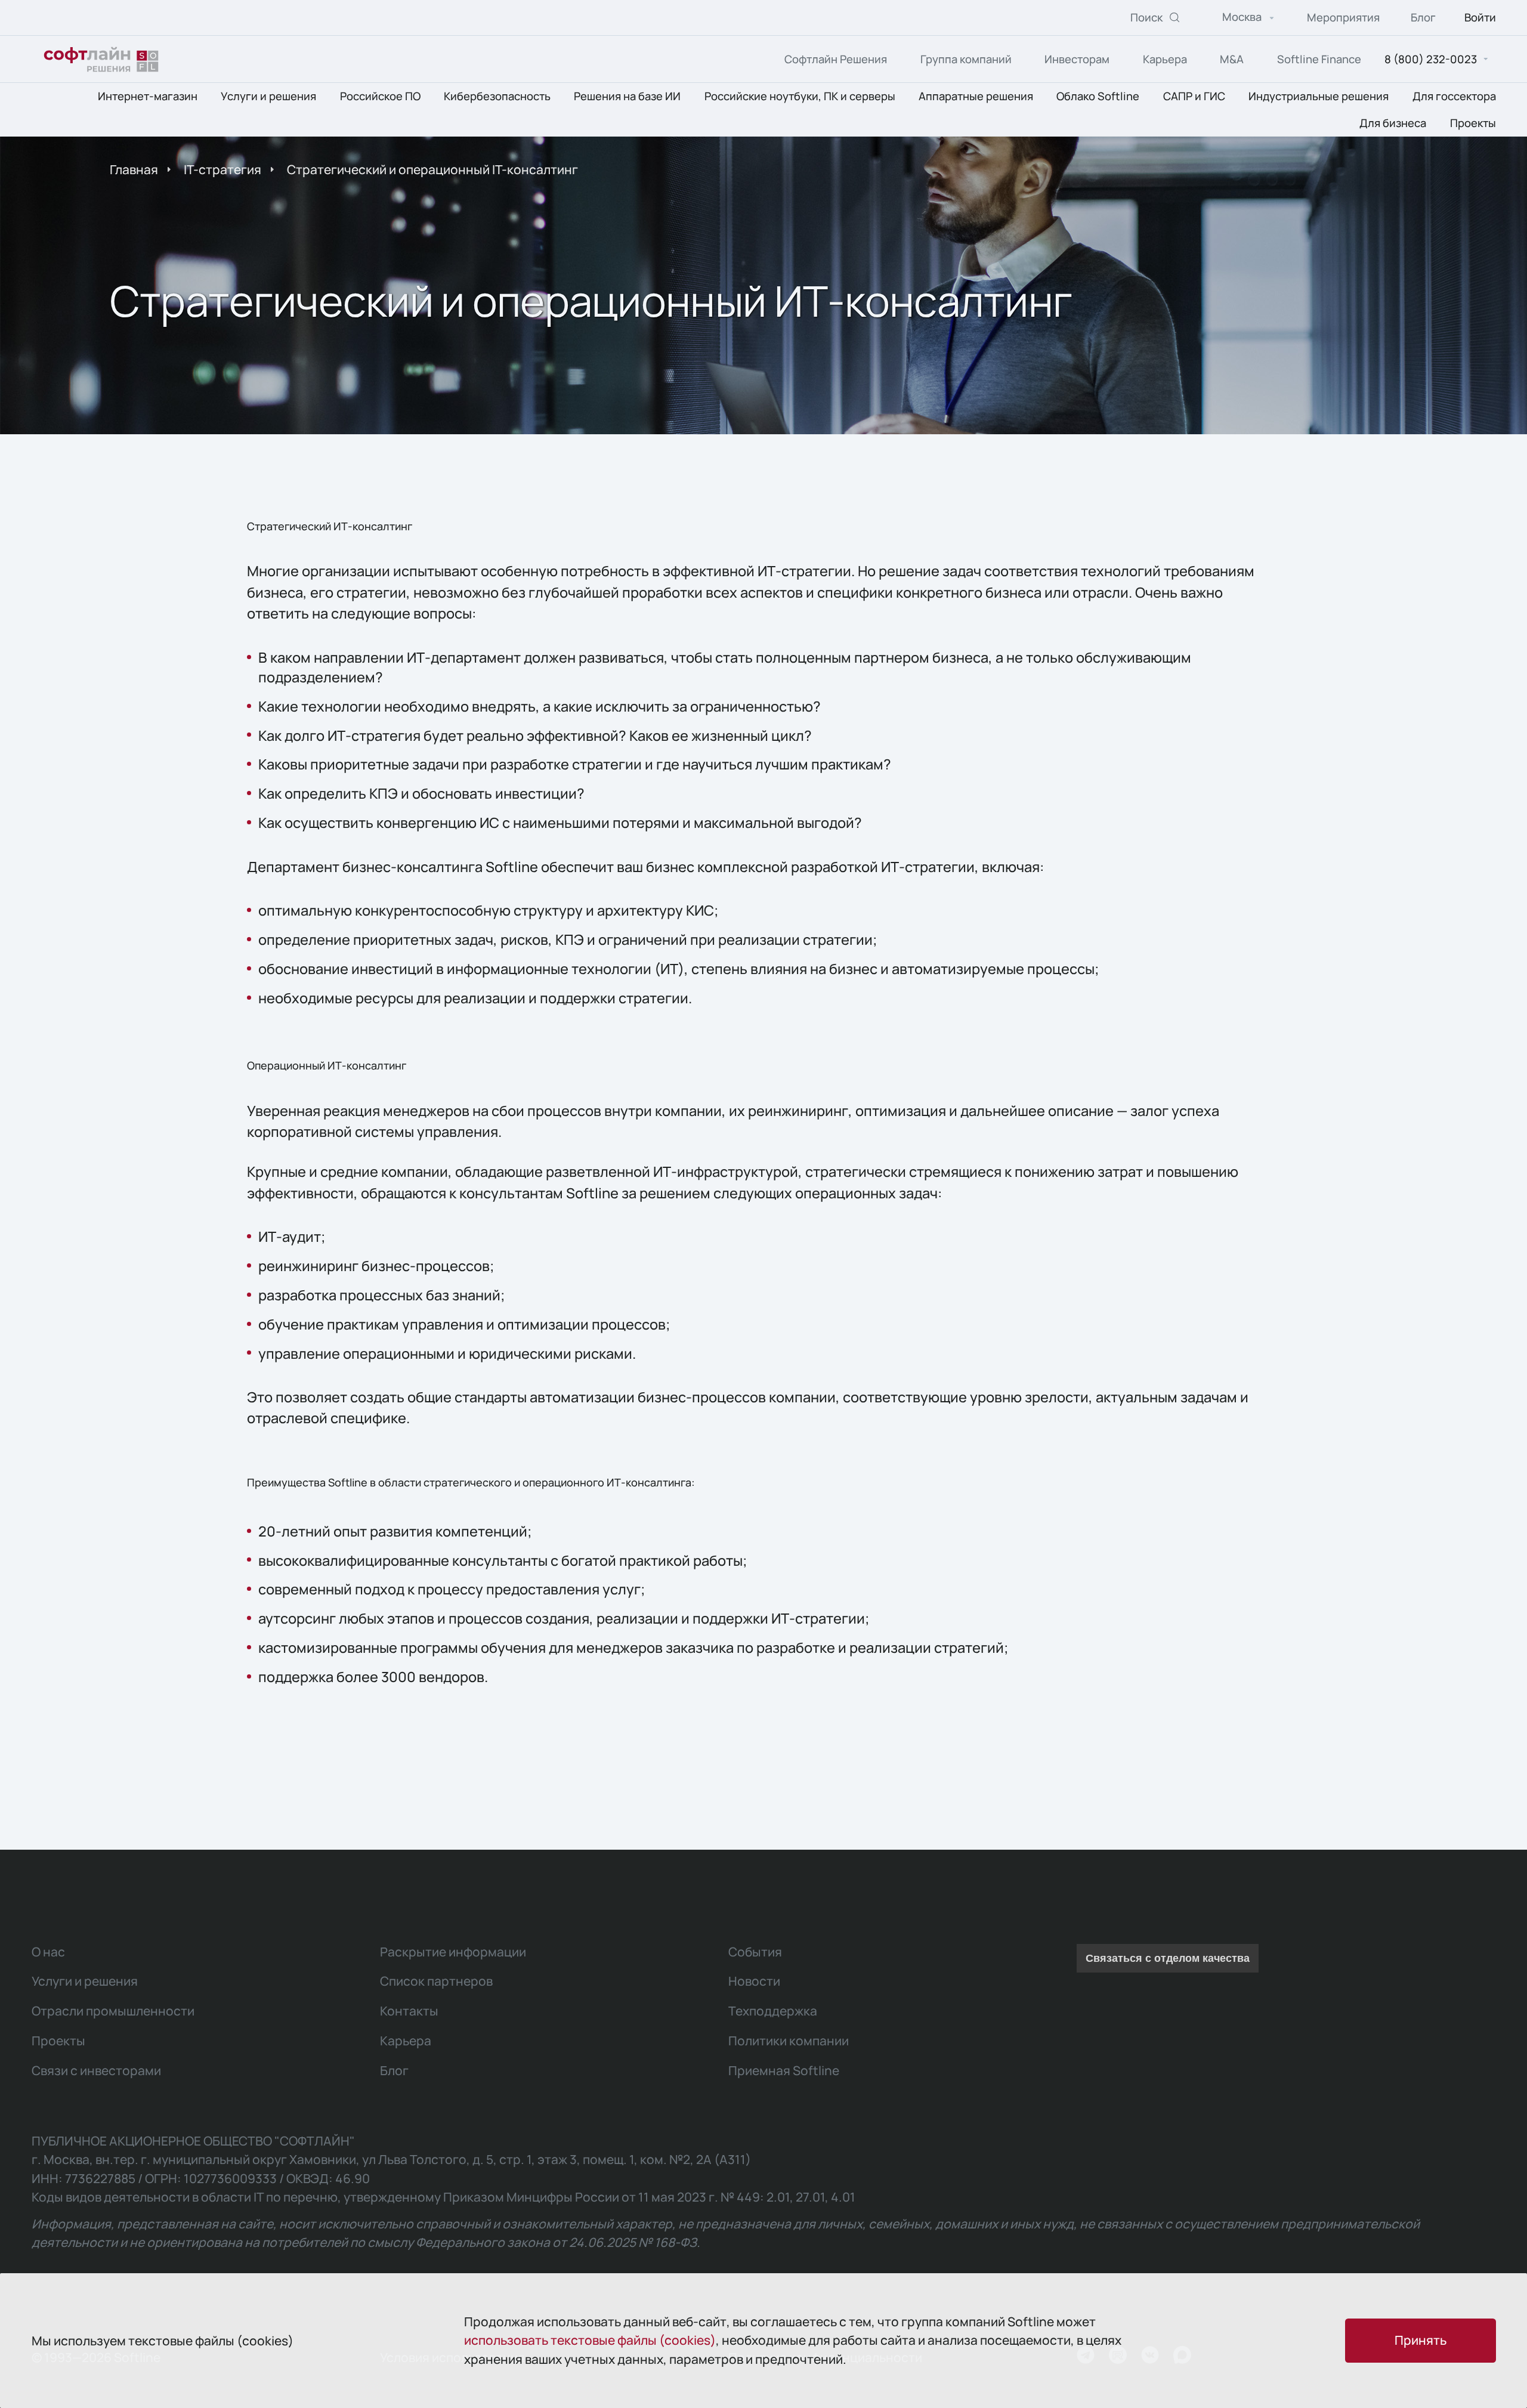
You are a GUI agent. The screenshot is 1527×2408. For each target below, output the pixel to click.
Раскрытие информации (453, 1952)
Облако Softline (1098, 97)
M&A (1232, 59)
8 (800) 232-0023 (1431, 59)
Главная (134, 169)
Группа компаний (966, 59)
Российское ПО (380, 97)
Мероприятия (1343, 18)
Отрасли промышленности (113, 2011)
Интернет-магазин (148, 97)
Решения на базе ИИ (627, 97)
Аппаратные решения (976, 97)
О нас (48, 1952)
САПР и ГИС (1194, 97)
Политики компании (789, 2041)
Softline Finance (1319, 59)
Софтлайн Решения (836, 59)
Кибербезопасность (497, 97)
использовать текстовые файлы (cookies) (590, 2340)
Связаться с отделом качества (1168, 1958)
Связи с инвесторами (96, 2070)
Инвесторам (1077, 59)
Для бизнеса (1393, 123)
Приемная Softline (784, 2070)
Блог (1423, 18)
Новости (754, 1981)
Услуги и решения (268, 97)
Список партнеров (436, 1981)
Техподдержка (773, 2011)
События (755, 1952)
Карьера (1165, 59)
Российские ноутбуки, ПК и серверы (800, 97)
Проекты (1473, 123)
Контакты (409, 2011)
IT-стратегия (222, 169)
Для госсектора (1454, 97)
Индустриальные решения (1319, 97)
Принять (1421, 2340)
